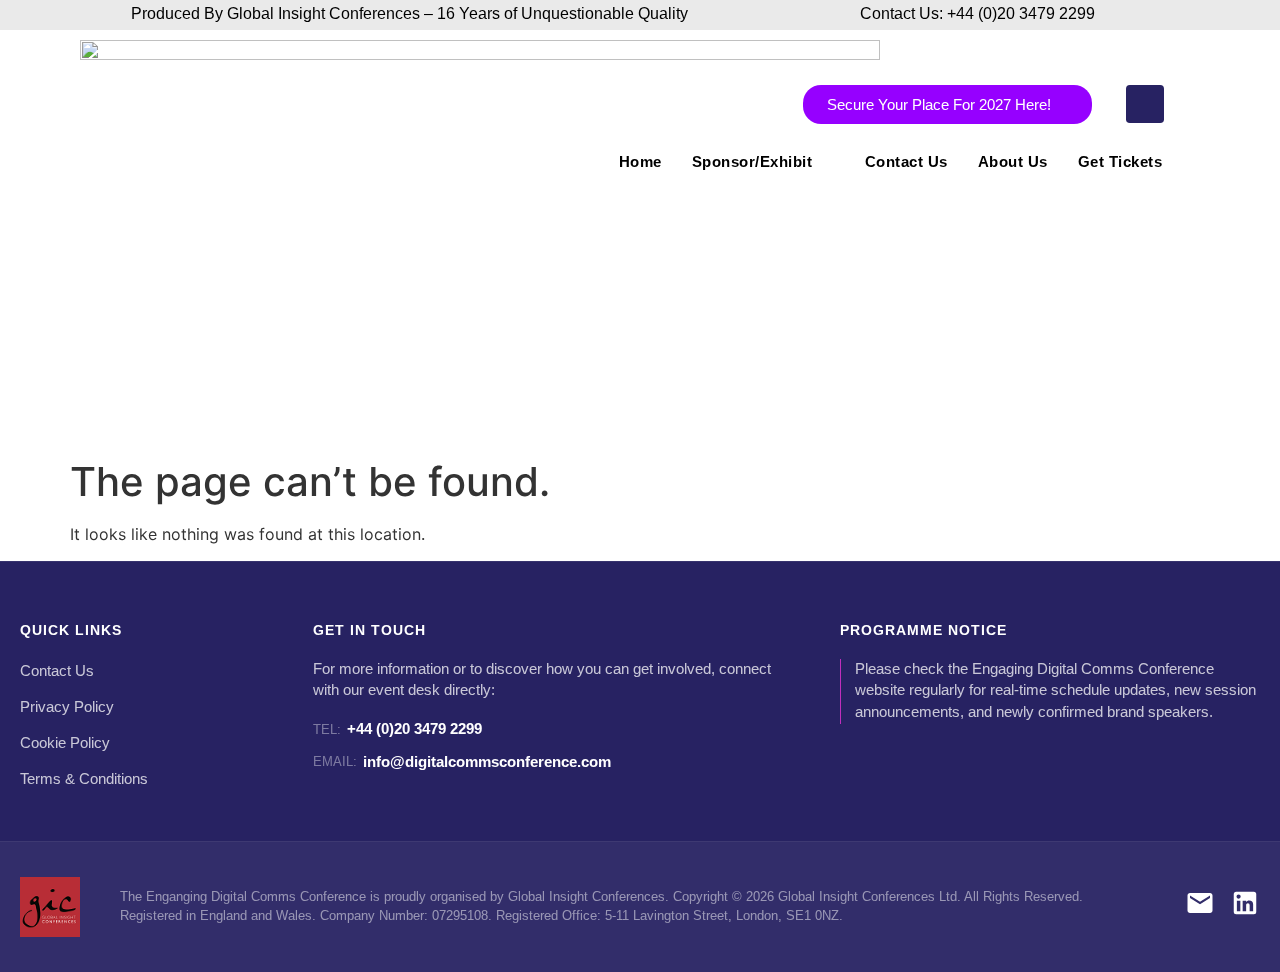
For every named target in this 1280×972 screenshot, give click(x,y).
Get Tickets (1120, 161)
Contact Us (906, 161)
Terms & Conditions (84, 779)
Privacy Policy (67, 707)
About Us (1013, 161)
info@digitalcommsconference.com (462, 761)
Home (640, 161)
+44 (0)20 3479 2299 (397, 728)
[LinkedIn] (1245, 906)
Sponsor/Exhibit (752, 161)
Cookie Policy (65, 743)
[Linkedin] (1145, 104)
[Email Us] (1200, 906)
